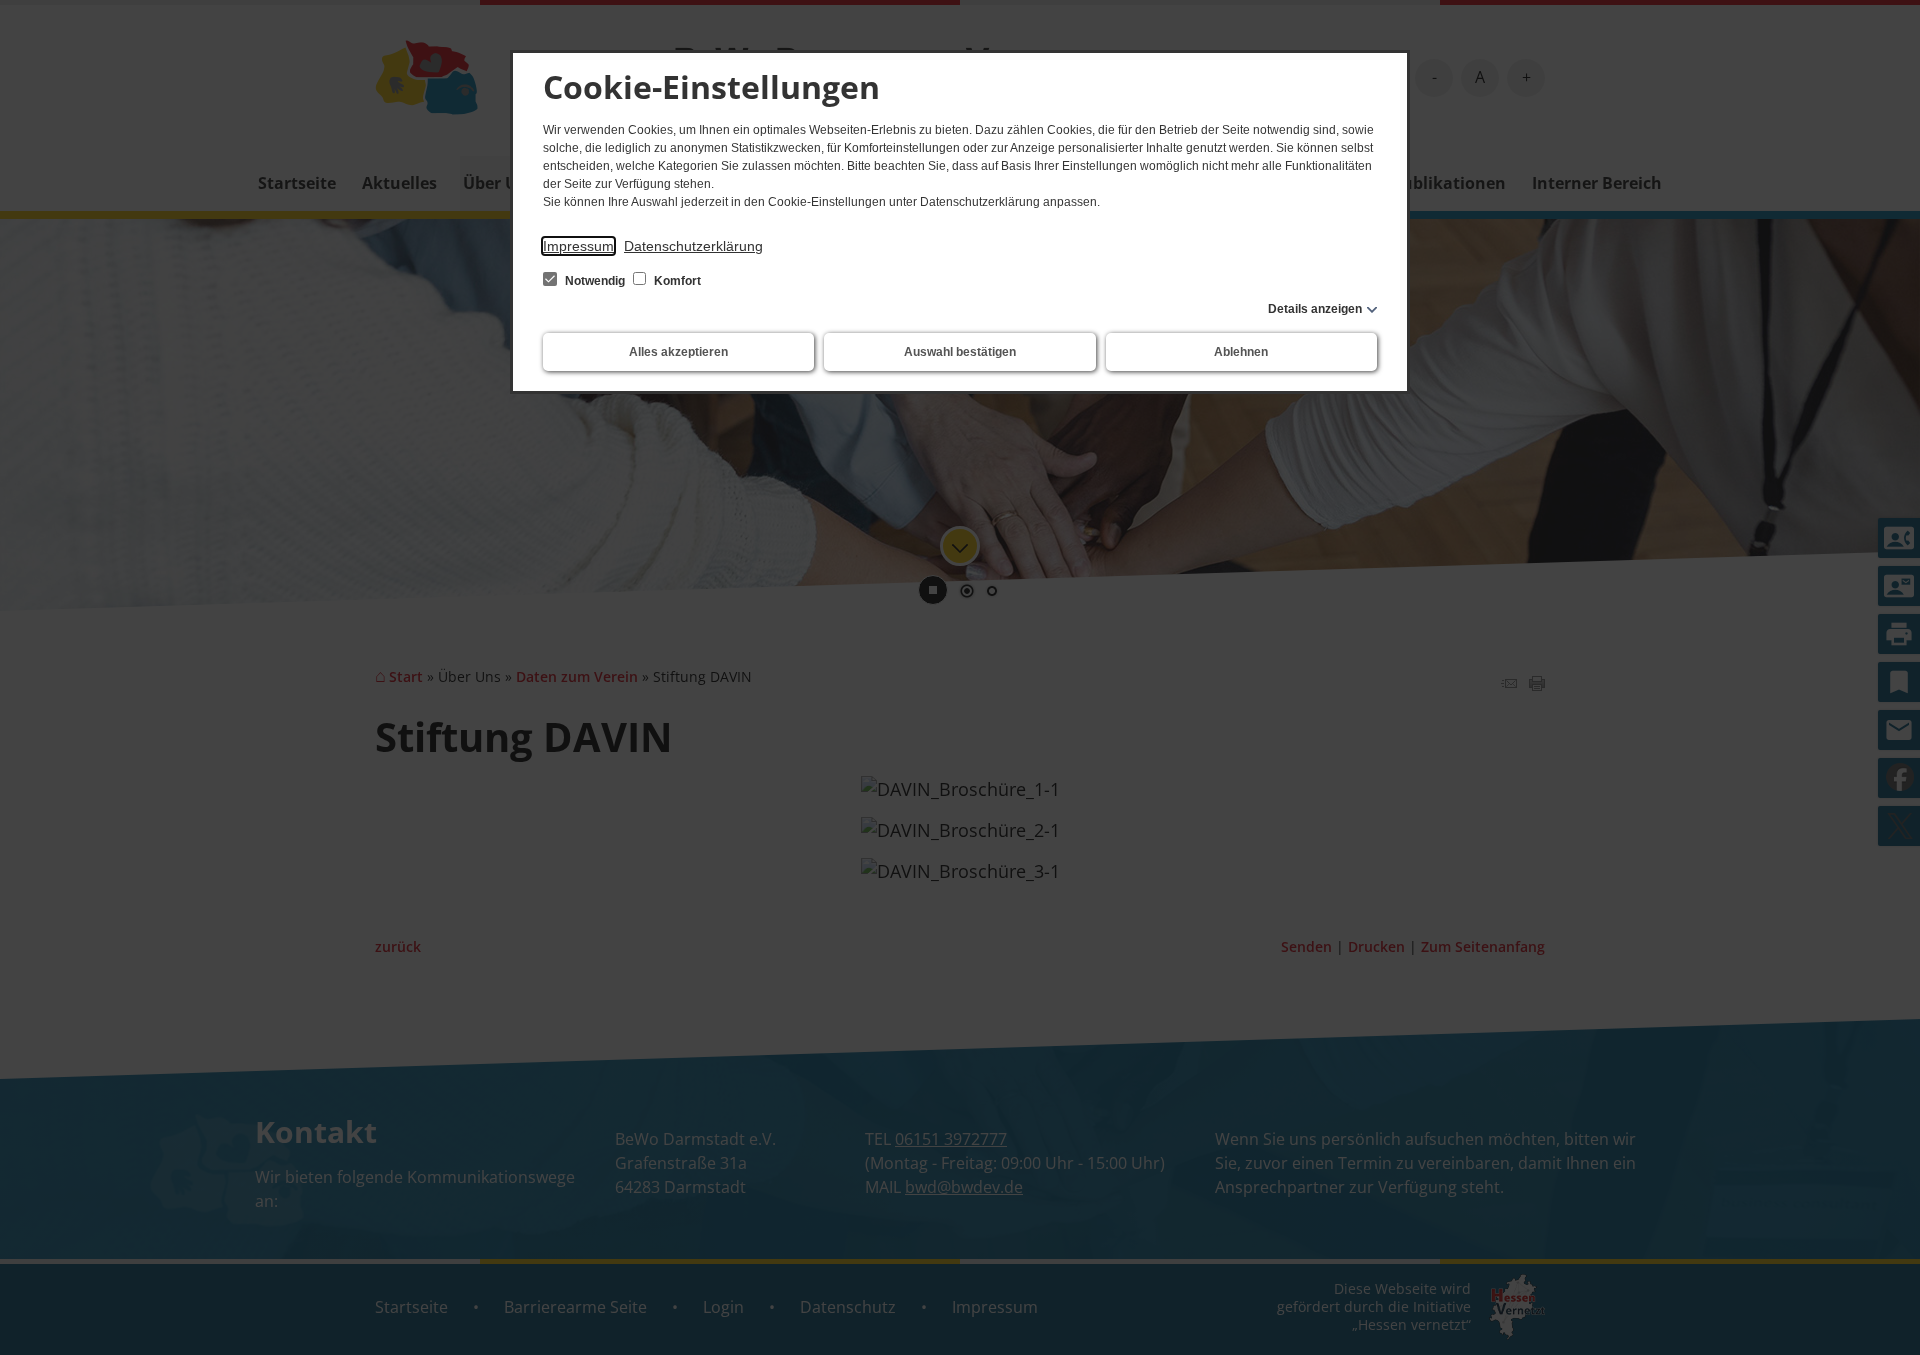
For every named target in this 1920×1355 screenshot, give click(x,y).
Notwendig (595, 281)
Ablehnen (1241, 352)
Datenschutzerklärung (693, 246)
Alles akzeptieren (678, 352)
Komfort (676, 281)
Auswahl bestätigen (960, 352)
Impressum (578, 246)
